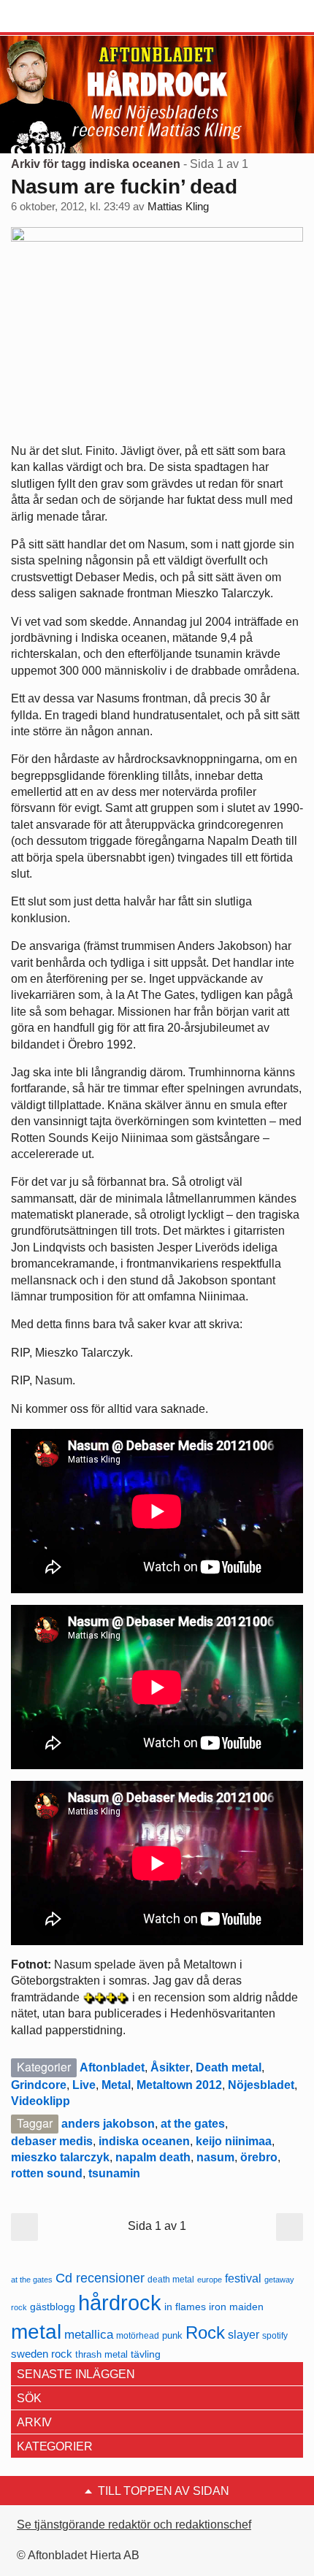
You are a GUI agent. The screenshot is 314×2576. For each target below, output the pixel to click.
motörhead (138, 2335)
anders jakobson (108, 2124)
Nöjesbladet (261, 2085)
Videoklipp (41, 2101)
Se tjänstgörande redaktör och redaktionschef (134, 2525)
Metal (116, 2085)
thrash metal (102, 2354)
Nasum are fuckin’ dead (124, 187)
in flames (185, 2307)
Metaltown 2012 (179, 2085)
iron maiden (236, 2307)
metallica (89, 2334)
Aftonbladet (112, 2067)
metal (36, 2332)
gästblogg (53, 2307)
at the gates (193, 2124)
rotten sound (47, 2173)
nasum (215, 2157)
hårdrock (120, 2303)
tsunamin (114, 2173)
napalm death (153, 2157)
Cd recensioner (100, 2278)
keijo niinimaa (234, 2141)
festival (243, 2278)
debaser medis (52, 2141)
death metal (171, 2280)
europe (210, 2280)
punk (172, 2335)
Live (84, 2085)
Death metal (229, 2067)
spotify (275, 2335)
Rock (205, 2332)
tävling (146, 2354)
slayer (244, 2335)
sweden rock (42, 2354)
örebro (259, 2157)
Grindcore (39, 2085)
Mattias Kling (178, 207)
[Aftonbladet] (66, 17)
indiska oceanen (144, 2141)
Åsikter (170, 2067)
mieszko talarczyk (60, 2157)
